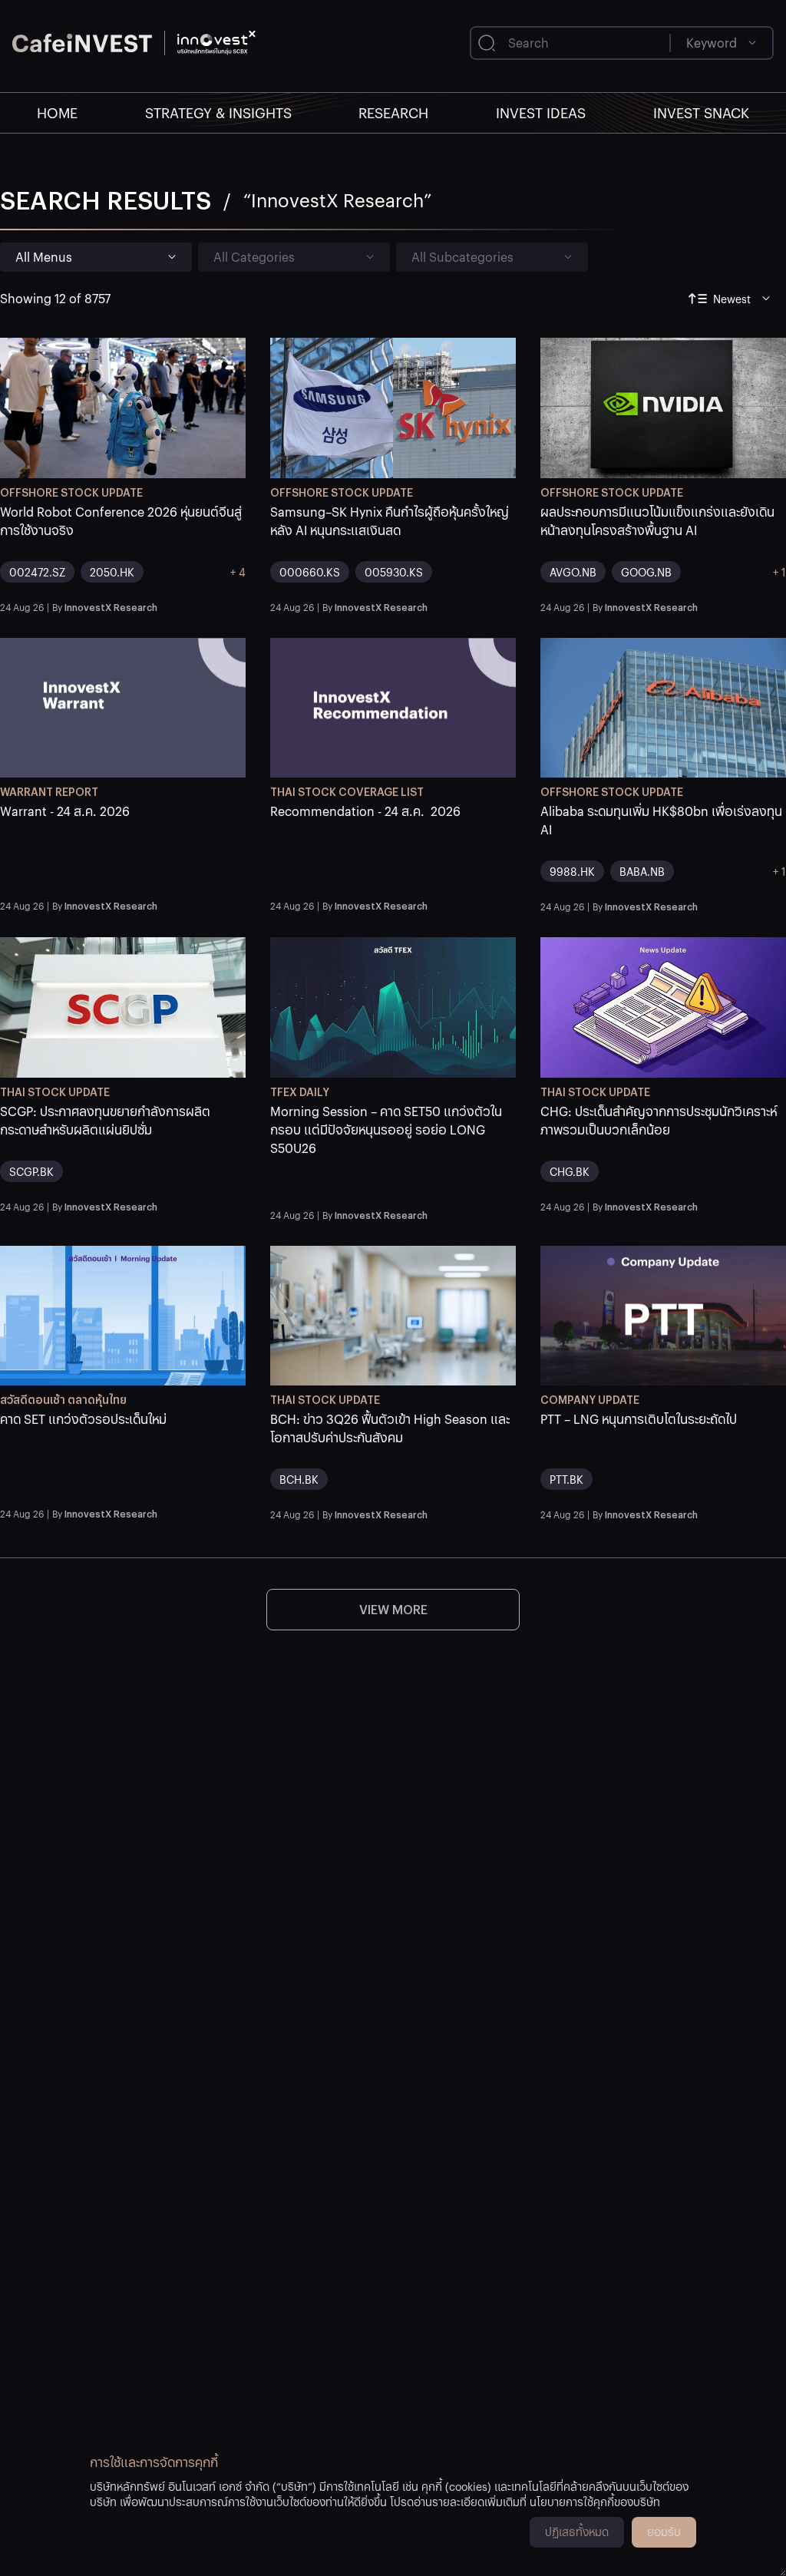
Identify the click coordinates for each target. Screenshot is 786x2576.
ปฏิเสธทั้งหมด (577, 2531)
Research (393, 112)
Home (57, 112)
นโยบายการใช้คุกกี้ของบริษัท (595, 2502)
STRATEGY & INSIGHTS (218, 112)
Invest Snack (701, 112)
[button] (123, 549)
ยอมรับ (664, 2531)
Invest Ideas (541, 112)
